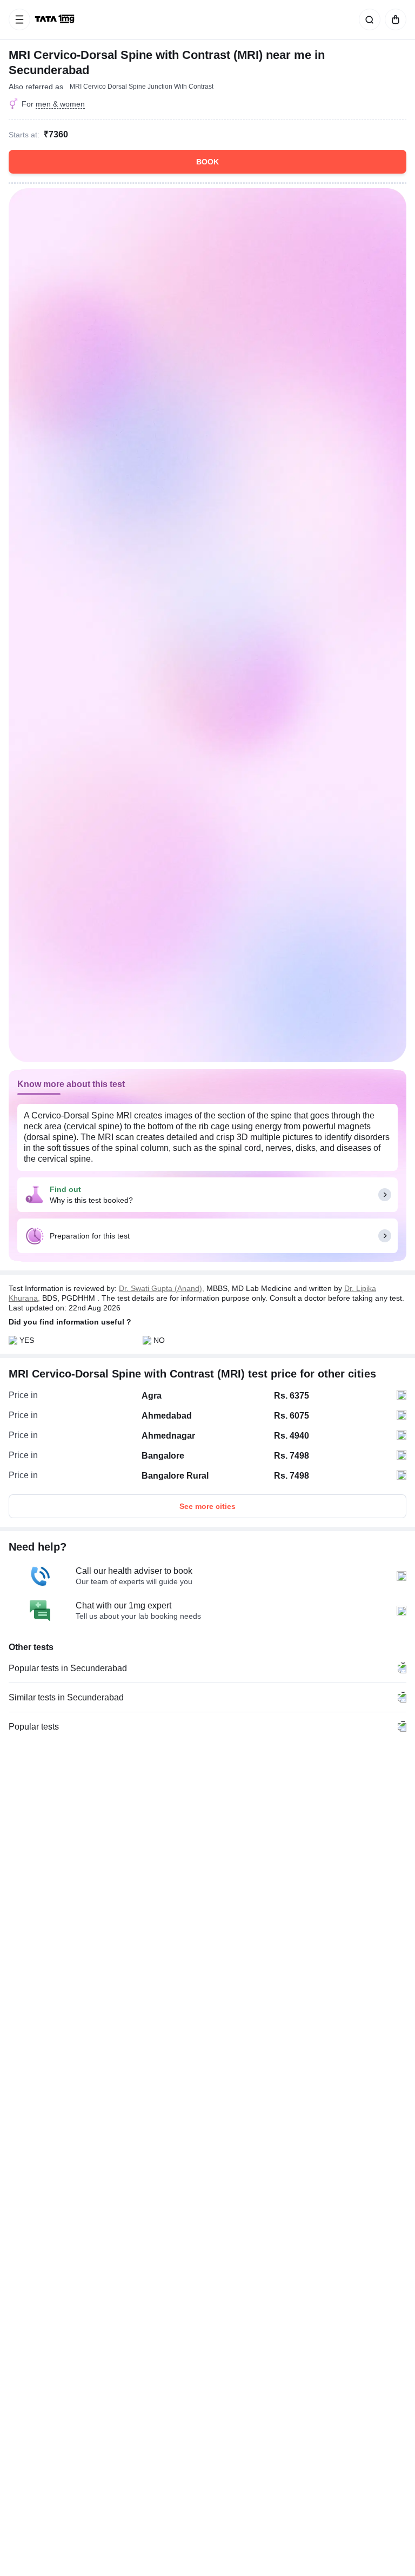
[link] (56, 19)
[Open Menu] (19, 19)
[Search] (367, 19)
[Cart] (393, 19)
